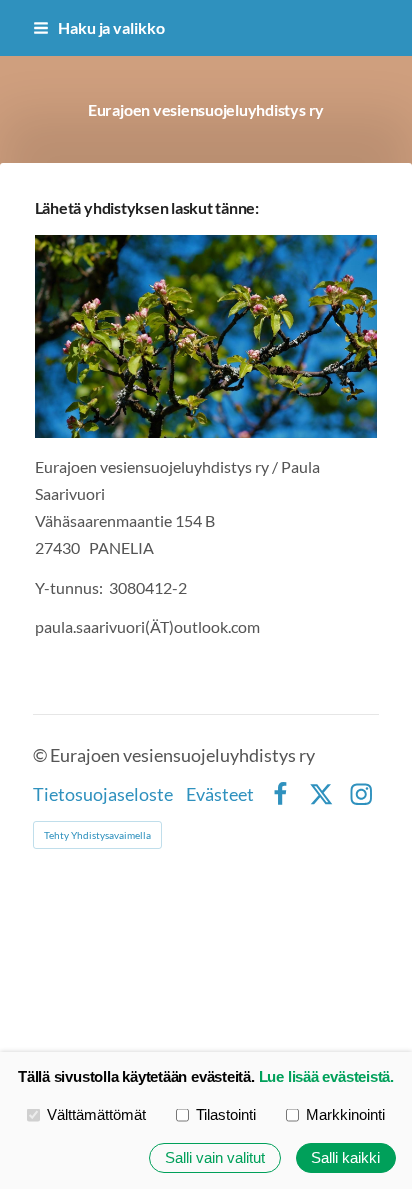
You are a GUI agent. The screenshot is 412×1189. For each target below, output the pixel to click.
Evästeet (220, 795)
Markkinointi (345, 1115)
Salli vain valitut (215, 1158)
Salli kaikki (345, 1158)
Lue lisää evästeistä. (326, 1077)
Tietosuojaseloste (103, 795)
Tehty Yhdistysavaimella (97, 835)
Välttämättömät (96, 1115)
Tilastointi (226, 1115)
